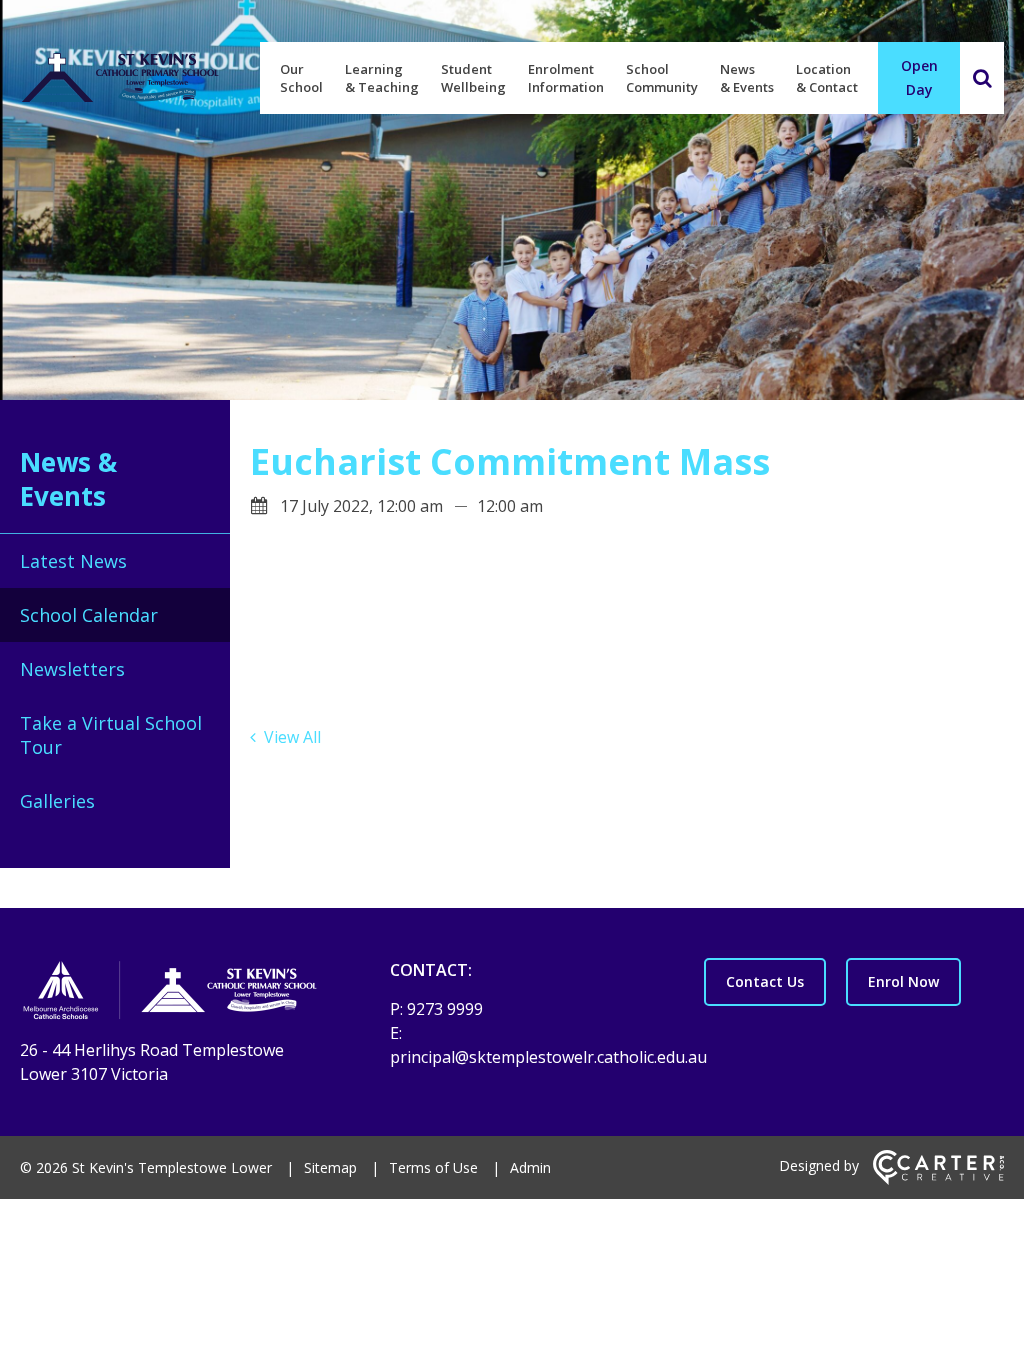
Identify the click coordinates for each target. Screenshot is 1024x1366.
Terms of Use (433, 1167)
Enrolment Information (566, 78)
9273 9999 (445, 1009)
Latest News (73, 561)
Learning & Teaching (382, 78)
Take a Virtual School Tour (111, 735)
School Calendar (89, 615)
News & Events (747, 78)
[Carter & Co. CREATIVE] (938, 1179)
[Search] (982, 78)
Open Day (919, 77)
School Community (662, 78)
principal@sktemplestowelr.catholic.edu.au (548, 1057)
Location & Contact (827, 78)
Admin (530, 1167)
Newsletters (72, 669)
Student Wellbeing (473, 78)
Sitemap (330, 1167)
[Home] (170, 993)
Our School (301, 78)
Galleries (57, 801)
